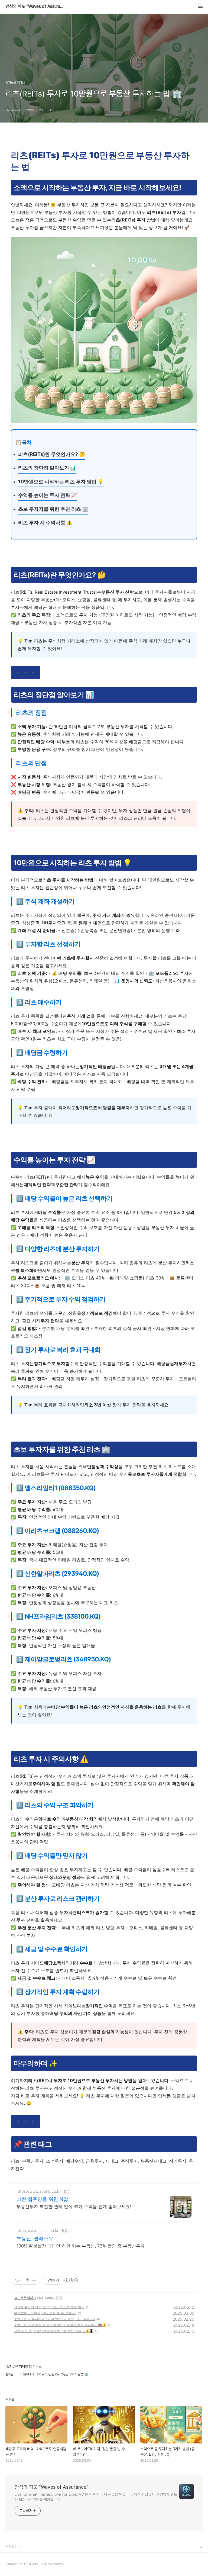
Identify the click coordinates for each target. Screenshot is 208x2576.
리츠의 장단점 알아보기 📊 (47, 468)
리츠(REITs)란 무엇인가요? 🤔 (52, 454)
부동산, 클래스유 (35, 2238)
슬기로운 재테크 (25, 2298)
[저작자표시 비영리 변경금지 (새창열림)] (71, 2280)
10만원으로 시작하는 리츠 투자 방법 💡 (61, 482)
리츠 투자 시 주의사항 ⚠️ (45, 522)
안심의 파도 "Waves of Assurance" (35, 7)
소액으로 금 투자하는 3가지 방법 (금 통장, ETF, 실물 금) (54, 2319)
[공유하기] (27, 2280)
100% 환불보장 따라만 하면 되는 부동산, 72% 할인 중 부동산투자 (81, 2246)
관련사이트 (13, 2547)
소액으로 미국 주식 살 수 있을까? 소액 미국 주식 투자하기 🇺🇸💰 (60, 2325)
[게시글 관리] (34, 2280)
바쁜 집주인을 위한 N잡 (42, 2199)
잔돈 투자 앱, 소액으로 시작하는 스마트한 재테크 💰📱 (54, 2331)
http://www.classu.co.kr (38, 2231)
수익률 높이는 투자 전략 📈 (48, 495)
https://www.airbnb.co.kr (39, 2191)
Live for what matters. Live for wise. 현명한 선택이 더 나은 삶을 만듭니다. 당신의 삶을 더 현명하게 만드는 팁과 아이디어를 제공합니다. (96, 2497)
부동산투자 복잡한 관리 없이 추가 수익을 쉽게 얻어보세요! (74, 2207)
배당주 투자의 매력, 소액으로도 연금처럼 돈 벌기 (49, 2307)
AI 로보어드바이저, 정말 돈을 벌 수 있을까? (45, 2313)
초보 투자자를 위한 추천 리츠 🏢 (53, 509)
